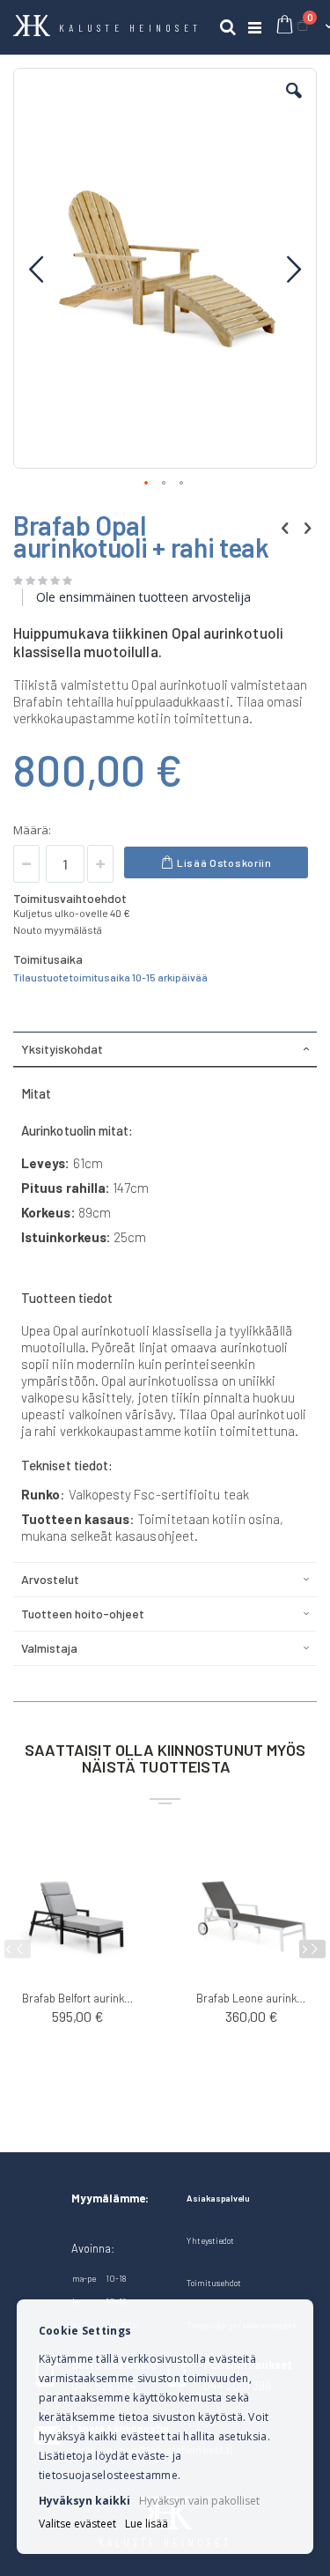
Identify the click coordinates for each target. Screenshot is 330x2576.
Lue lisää (147, 2524)
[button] (294, 104)
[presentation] (312, 1949)
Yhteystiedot (210, 2240)
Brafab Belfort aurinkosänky (78, 1998)
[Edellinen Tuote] (285, 527)
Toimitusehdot (214, 2283)
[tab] (165, 1049)
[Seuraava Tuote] (307, 527)
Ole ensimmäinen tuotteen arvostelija (143, 597)
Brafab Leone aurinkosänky (253, 1998)
